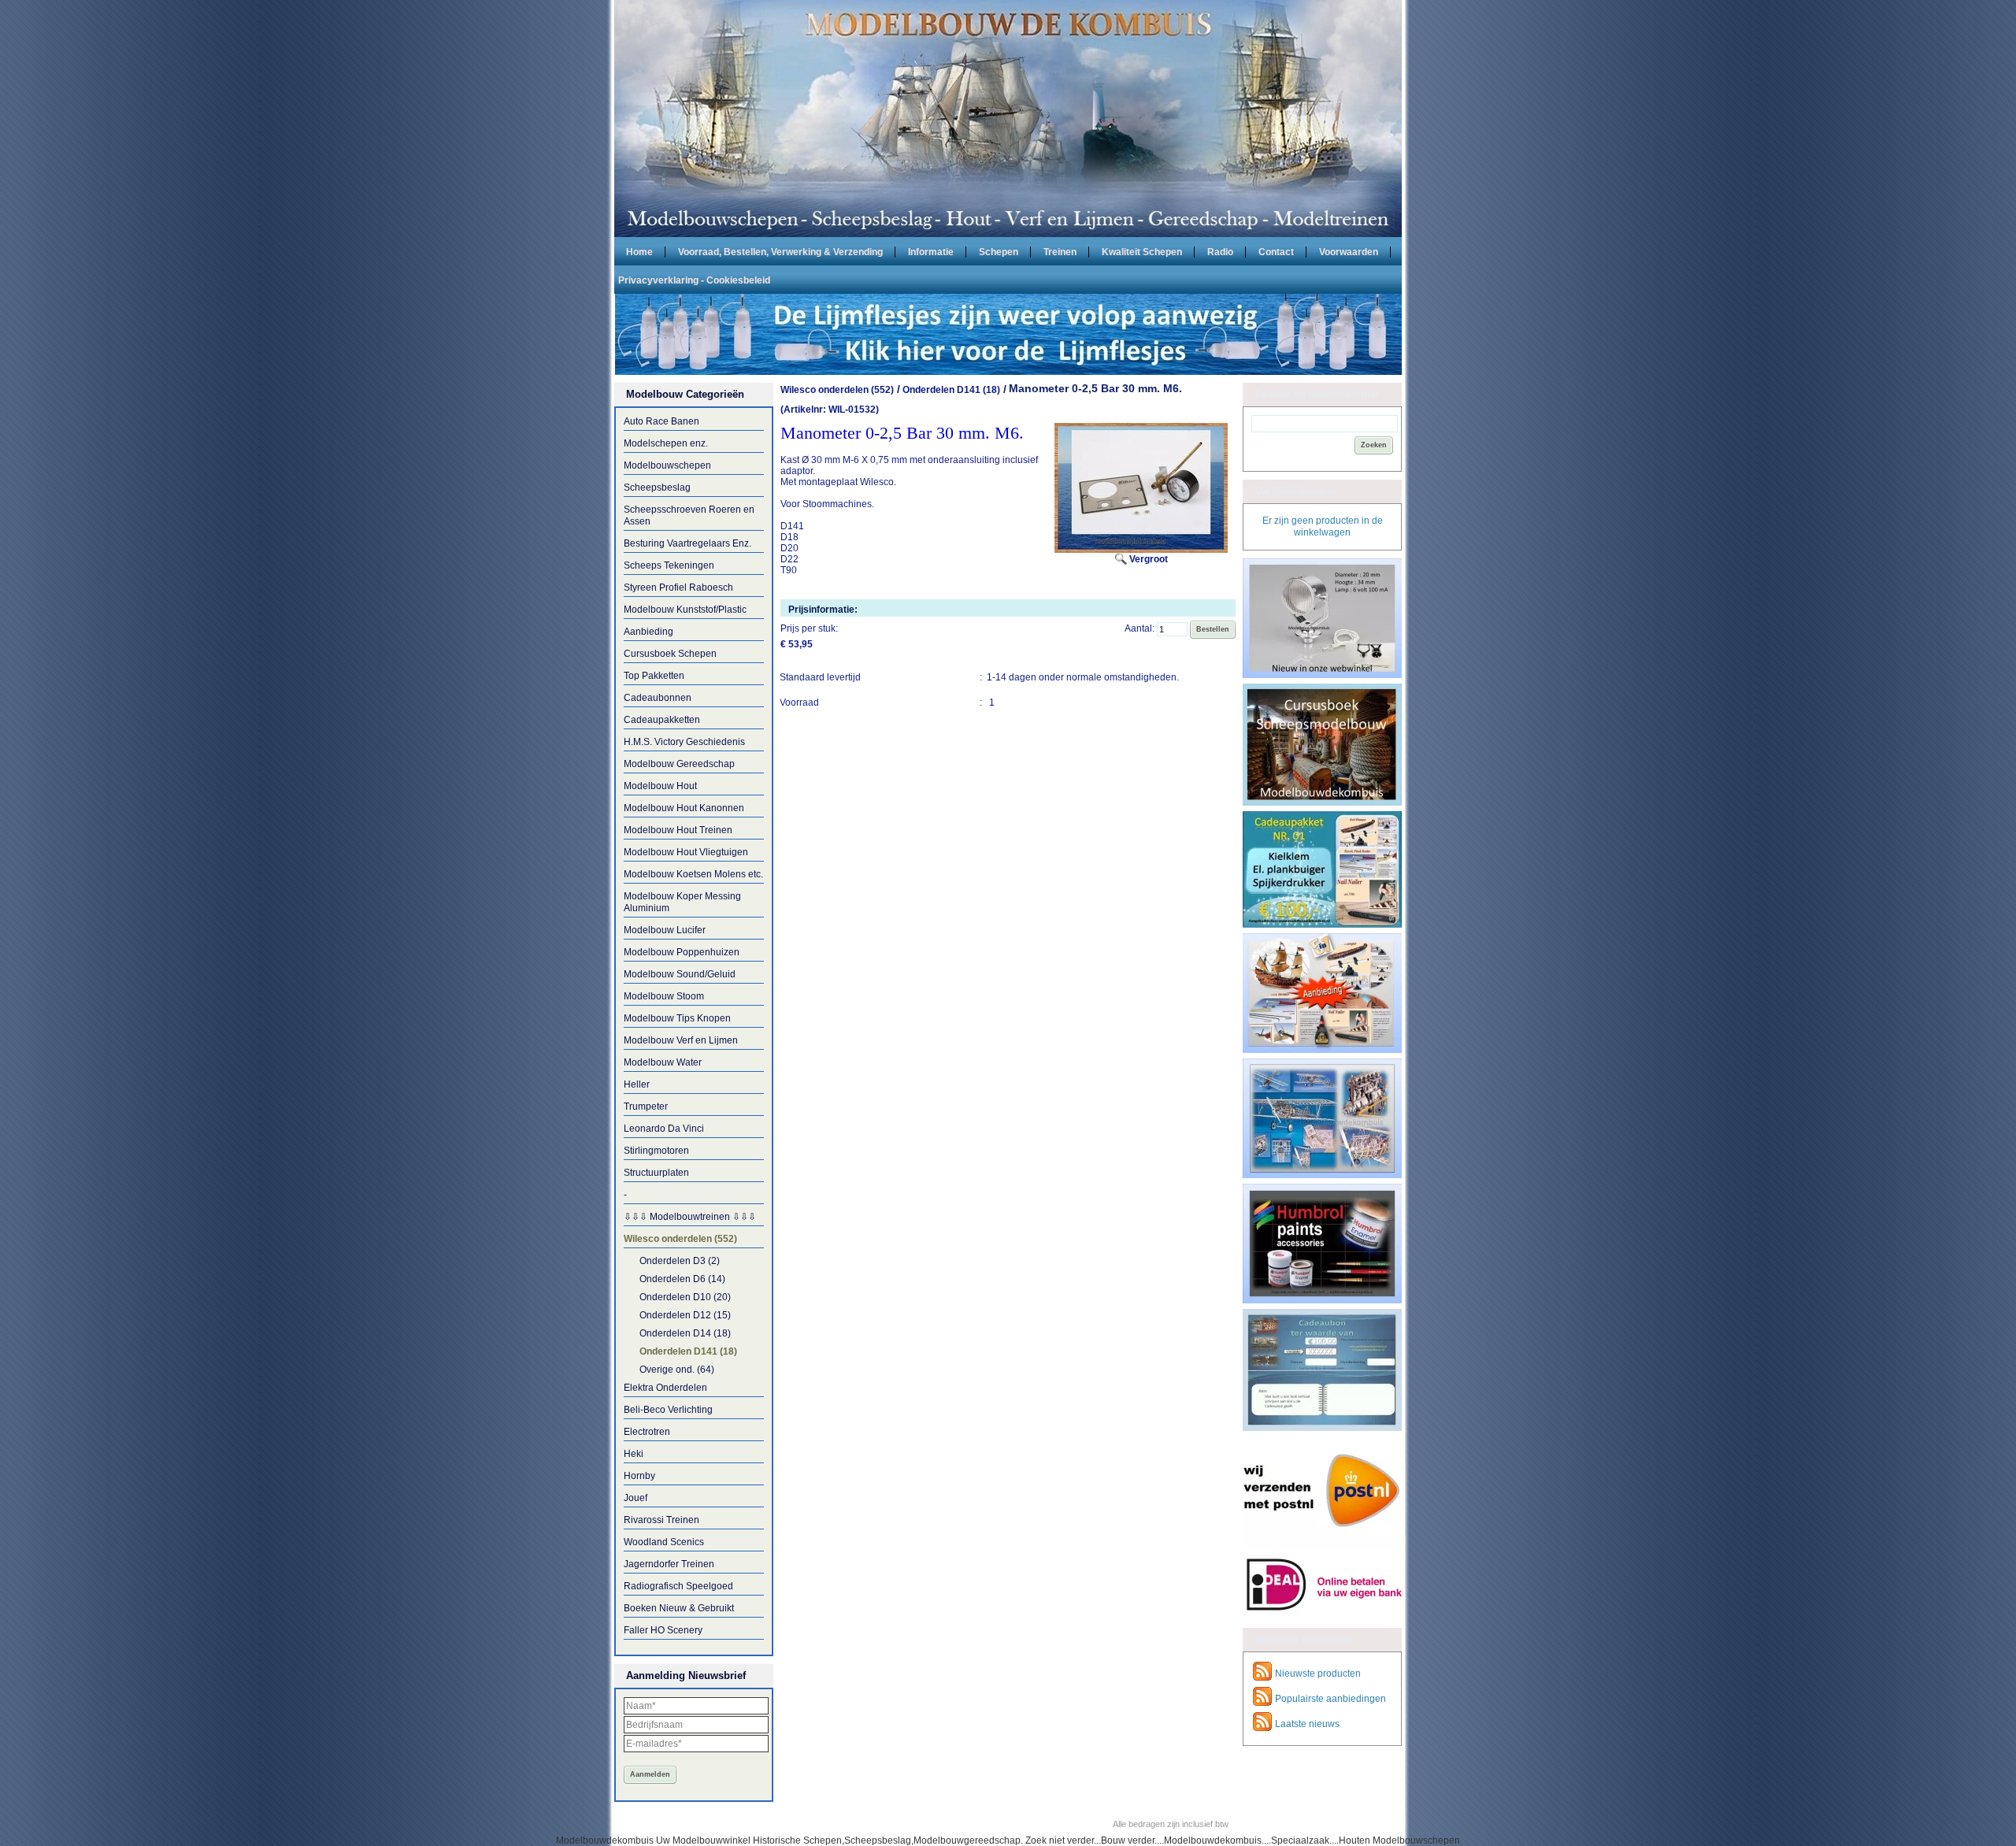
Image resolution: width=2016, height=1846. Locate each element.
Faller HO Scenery (663, 1630)
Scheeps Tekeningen (669, 565)
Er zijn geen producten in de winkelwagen (1323, 526)
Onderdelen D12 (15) (685, 1315)
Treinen (1060, 251)
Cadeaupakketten (662, 720)
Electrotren (647, 1432)
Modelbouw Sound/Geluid (680, 974)
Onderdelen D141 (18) (688, 1351)
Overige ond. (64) (677, 1370)
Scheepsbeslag (657, 487)
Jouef (636, 1498)
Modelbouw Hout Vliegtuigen (686, 852)
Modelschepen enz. (666, 443)
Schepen (999, 251)
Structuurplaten (656, 1173)
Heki (634, 1454)
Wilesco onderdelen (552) (680, 1239)
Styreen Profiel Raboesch (678, 588)
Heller (637, 1084)
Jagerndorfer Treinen (669, 1564)
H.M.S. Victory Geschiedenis (684, 742)
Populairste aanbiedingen (1330, 1699)
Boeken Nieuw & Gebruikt (679, 1608)
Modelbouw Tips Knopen (677, 1018)
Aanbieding (649, 632)
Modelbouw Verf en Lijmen (681, 1040)
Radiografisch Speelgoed (678, 1586)
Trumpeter (646, 1106)
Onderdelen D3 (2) (680, 1261)
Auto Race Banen (661, 421)
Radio (1220, 251)
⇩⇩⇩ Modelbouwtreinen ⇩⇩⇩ (690, 1217)
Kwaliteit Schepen (1142, 251)
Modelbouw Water (663, 1062)
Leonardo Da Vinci (664, 1129)
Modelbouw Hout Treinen (678, 830)
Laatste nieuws (1307, 1724)
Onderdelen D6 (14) (682, 1279)
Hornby (639, 1476)
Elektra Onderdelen (665, 1388)
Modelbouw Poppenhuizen (682, 952)
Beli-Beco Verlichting (668, 1410)
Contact (1276, 251)
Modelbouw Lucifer (665, 930)
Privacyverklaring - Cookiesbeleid (694, 280)
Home (639, 251)
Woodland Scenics (664, 1542)
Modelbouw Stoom (664, 996)
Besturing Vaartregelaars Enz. (687, 543)
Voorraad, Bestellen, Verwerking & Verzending (780, 251)
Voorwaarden (1349, 251)
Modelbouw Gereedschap (679, 764)
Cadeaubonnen (658, 698)
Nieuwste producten (1318, 1674)
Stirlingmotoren (656, 1151)
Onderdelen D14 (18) (685, 1333)
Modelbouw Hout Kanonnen (684, 808)
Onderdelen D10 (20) (685, 1297)
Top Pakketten (654, 676)
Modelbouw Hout (660, 786)
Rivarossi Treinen (661, 1520)
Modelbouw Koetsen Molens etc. (693, 874)
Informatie (931, 251)
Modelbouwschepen (667, 465)
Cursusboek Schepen (670, 654)
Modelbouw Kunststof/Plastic (685, 610)
